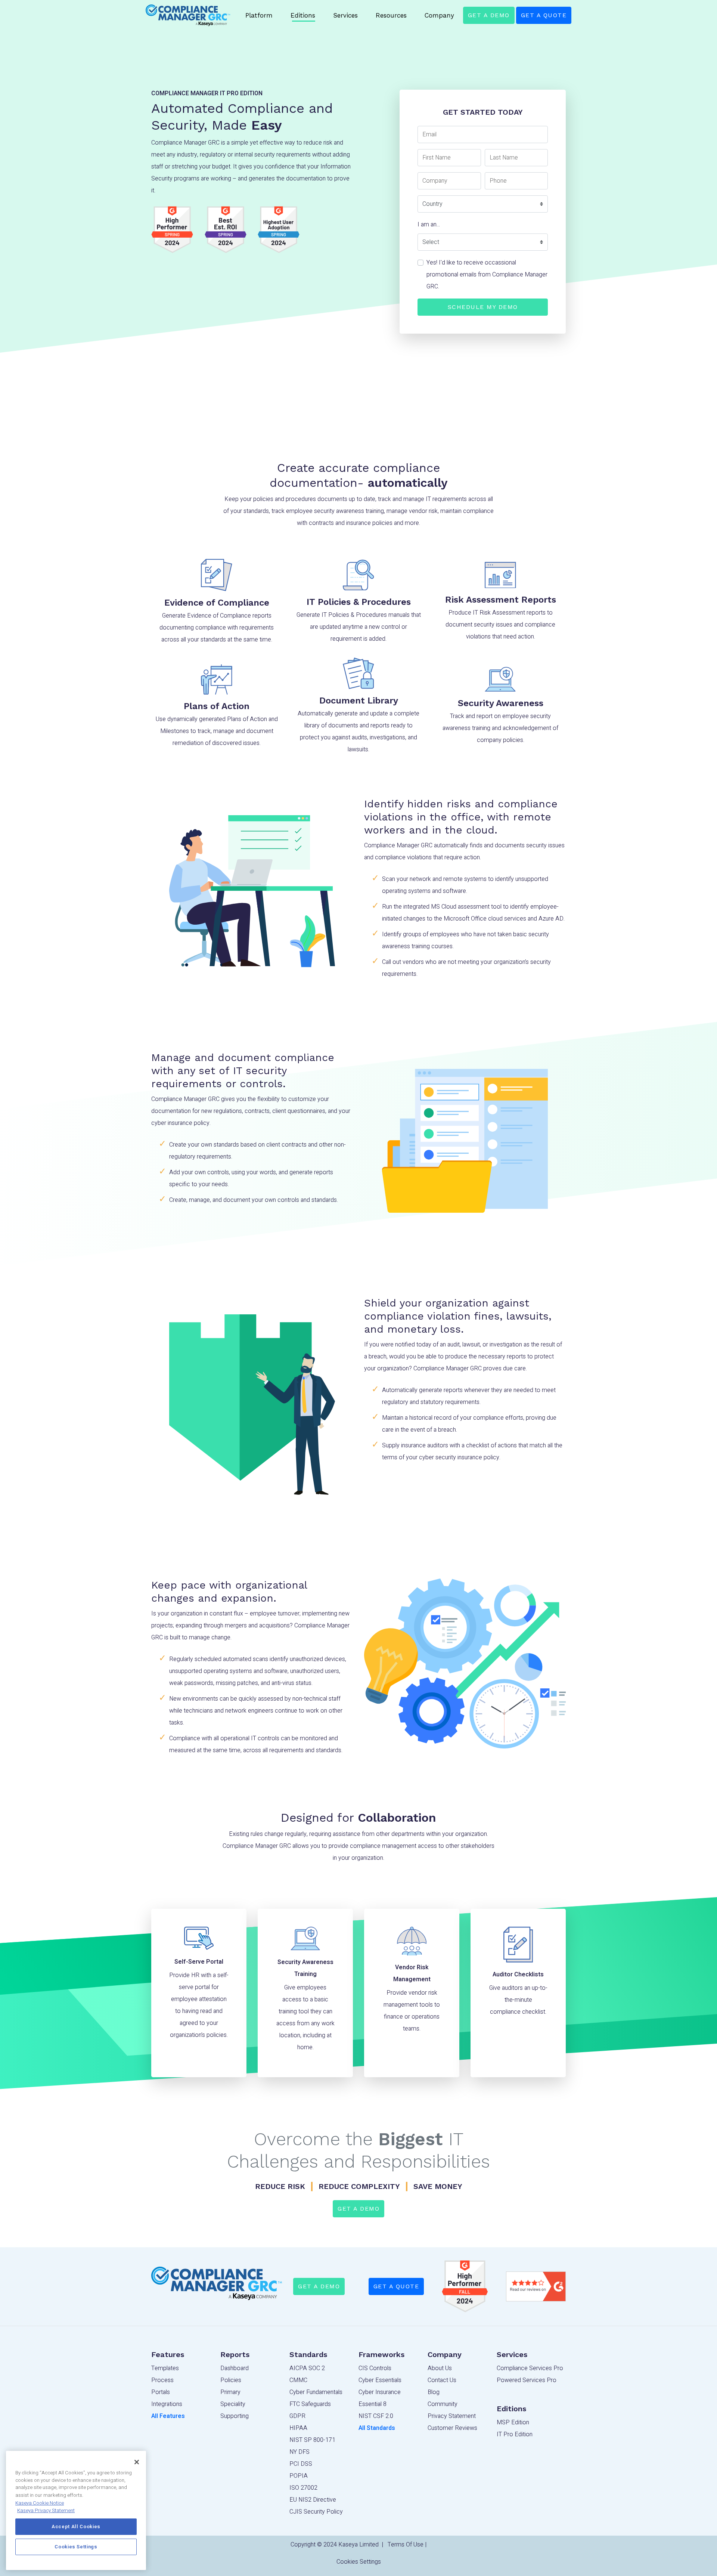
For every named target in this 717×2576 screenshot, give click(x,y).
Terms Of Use (406, 2545)
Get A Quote (544, 15)
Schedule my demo (483, 307)
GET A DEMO (319, 2286)
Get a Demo (489, 15)
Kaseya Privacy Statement (46, 2511)
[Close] (137, 2462)
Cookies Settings (359, 2562)
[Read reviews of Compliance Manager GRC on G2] (536, 2286)
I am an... (429, 225)
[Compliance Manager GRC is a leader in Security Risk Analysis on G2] (465, 2286)
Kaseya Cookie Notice (40, 2503)
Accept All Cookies (76, 2527)
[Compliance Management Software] (188, 15)
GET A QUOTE (396, 2286)
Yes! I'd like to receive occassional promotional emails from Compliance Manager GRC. (487, 275)
